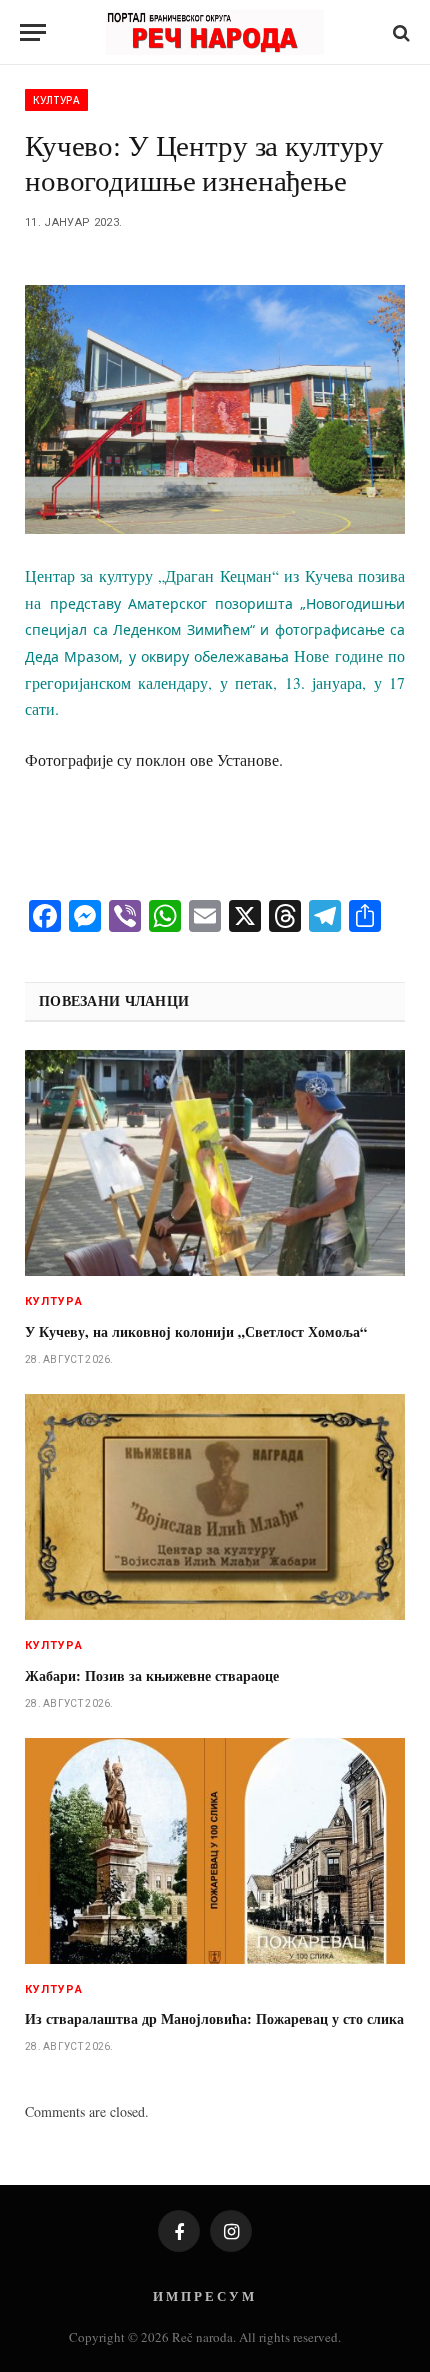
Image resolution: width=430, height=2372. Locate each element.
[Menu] (33, 32)
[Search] (399, 32)
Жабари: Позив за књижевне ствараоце (152, 1675)
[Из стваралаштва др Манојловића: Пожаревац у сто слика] (215, 1851)
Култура (56, 100)
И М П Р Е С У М (203, 2295)
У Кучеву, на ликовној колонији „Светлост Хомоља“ (196, 1331)
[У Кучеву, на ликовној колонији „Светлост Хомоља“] (215, 1163)
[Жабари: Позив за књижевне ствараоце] (215, 1507)
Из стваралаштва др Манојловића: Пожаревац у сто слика (214, 2018)
